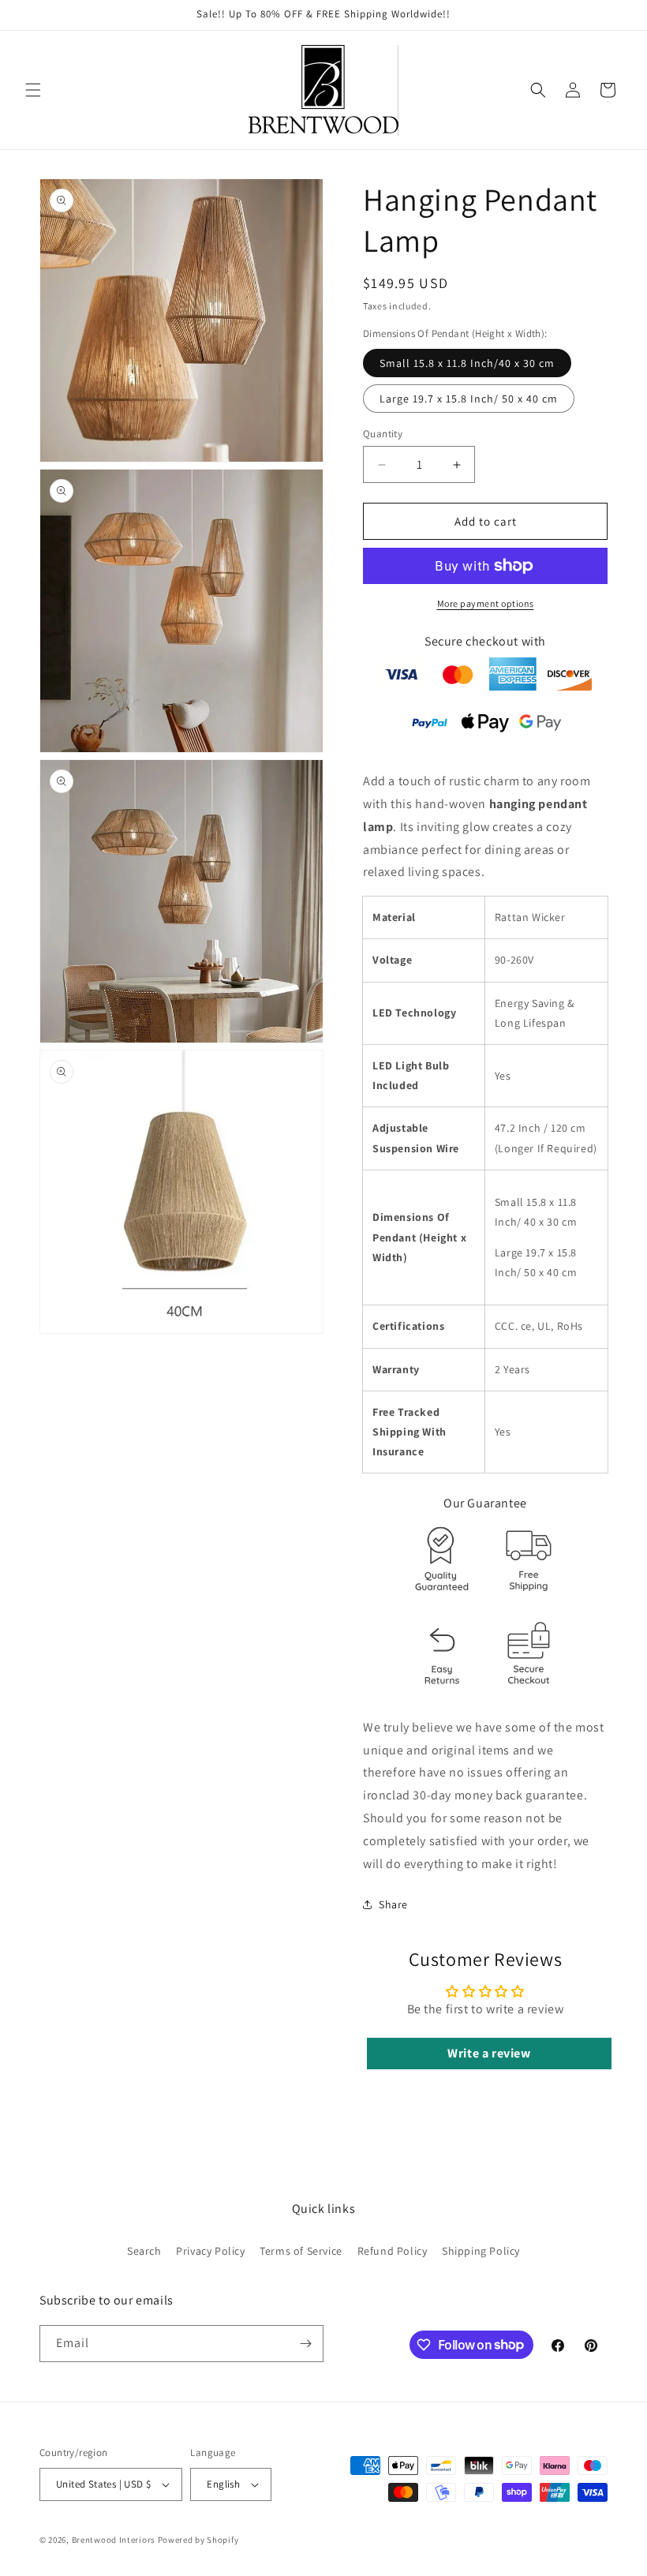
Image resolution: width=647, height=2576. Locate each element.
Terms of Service (301, 2251)
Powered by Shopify (198, 2540)
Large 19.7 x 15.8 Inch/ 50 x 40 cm (469, 399)
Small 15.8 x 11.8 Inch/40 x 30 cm (467, 363)
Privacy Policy (210, 2251)
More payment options (486, 603)
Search (144, 2251)
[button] (33, 90)
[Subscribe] (305, 2344)
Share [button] (393, 1904)
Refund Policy (393, 2251)
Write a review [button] (489, 2053)
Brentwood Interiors (114, 2540)
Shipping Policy (481, 2251)
